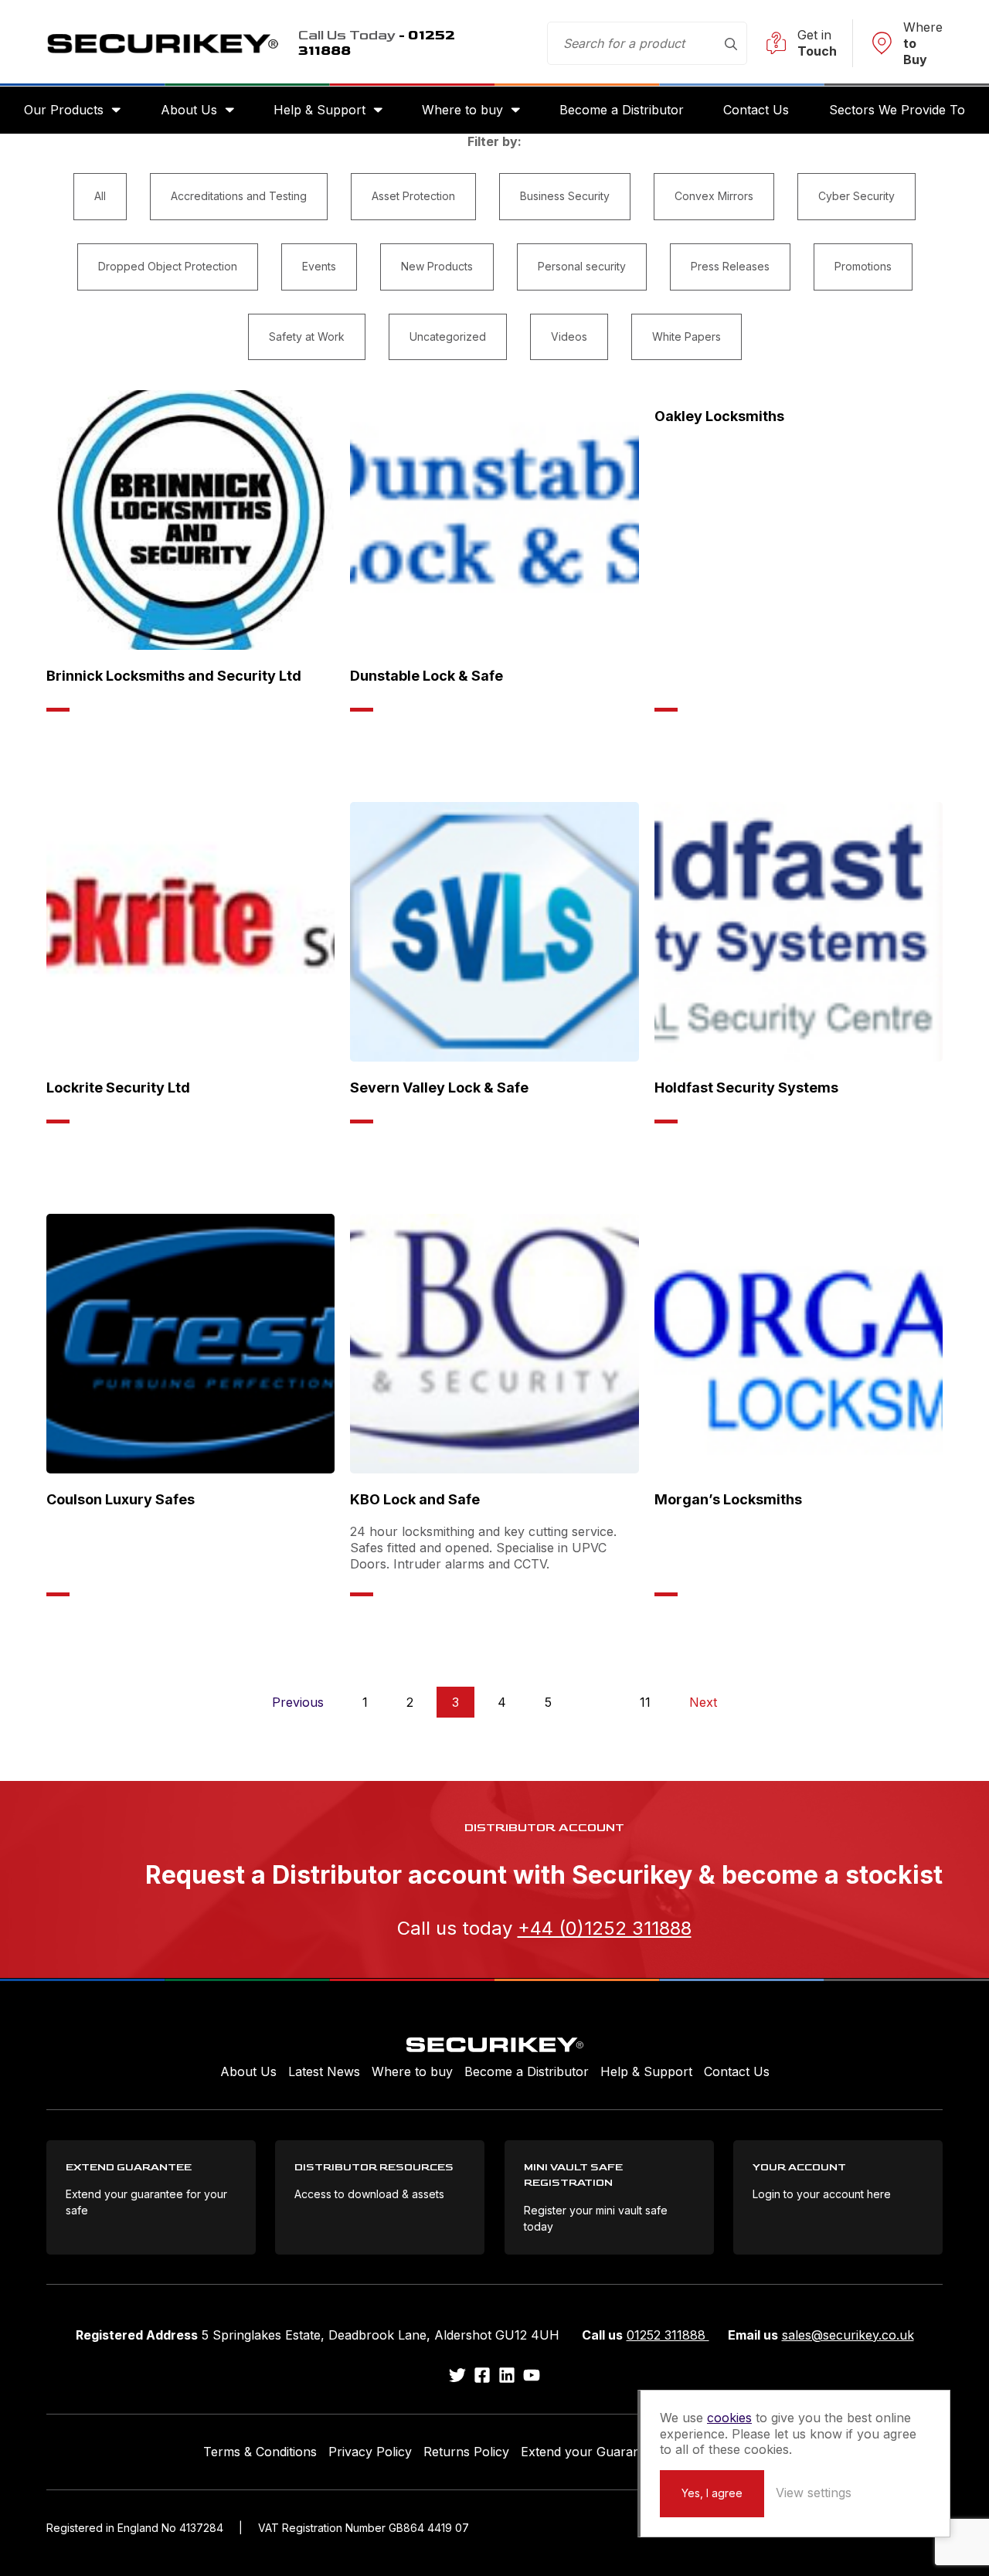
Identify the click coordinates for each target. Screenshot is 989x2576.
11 (645, 1702)
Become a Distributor (622, 110)
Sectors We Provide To (897, 110)
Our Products (64, 110)
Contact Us (756, 110)
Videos (569, 336)
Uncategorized (448, 336)
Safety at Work (307, 336)
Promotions (863, 266)
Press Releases (730, 266)
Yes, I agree (712, 2493)
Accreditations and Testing (239, 196)
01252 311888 (668, 2335)
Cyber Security (856, 196)
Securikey (162, 43)
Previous (298, 1702)
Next (703, 1702)
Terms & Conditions (260, 2452)
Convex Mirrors (714, 196)
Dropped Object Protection (168, 266)
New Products (437, 266)
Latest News (324, 2071)
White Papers (687, 336)
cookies (729, 2418)
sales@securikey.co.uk (848, 2335)
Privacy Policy (370, 2452)
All (100, 196)
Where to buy (462, 110)
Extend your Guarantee (590, 2452)
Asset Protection (413, 196)
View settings (814, 2493)
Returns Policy (466, 2452)
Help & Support (319, 110)
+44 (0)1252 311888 (605, 1928)
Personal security (582, 266)
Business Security (565, 196)
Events (319, 266)
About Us (189, 110)
